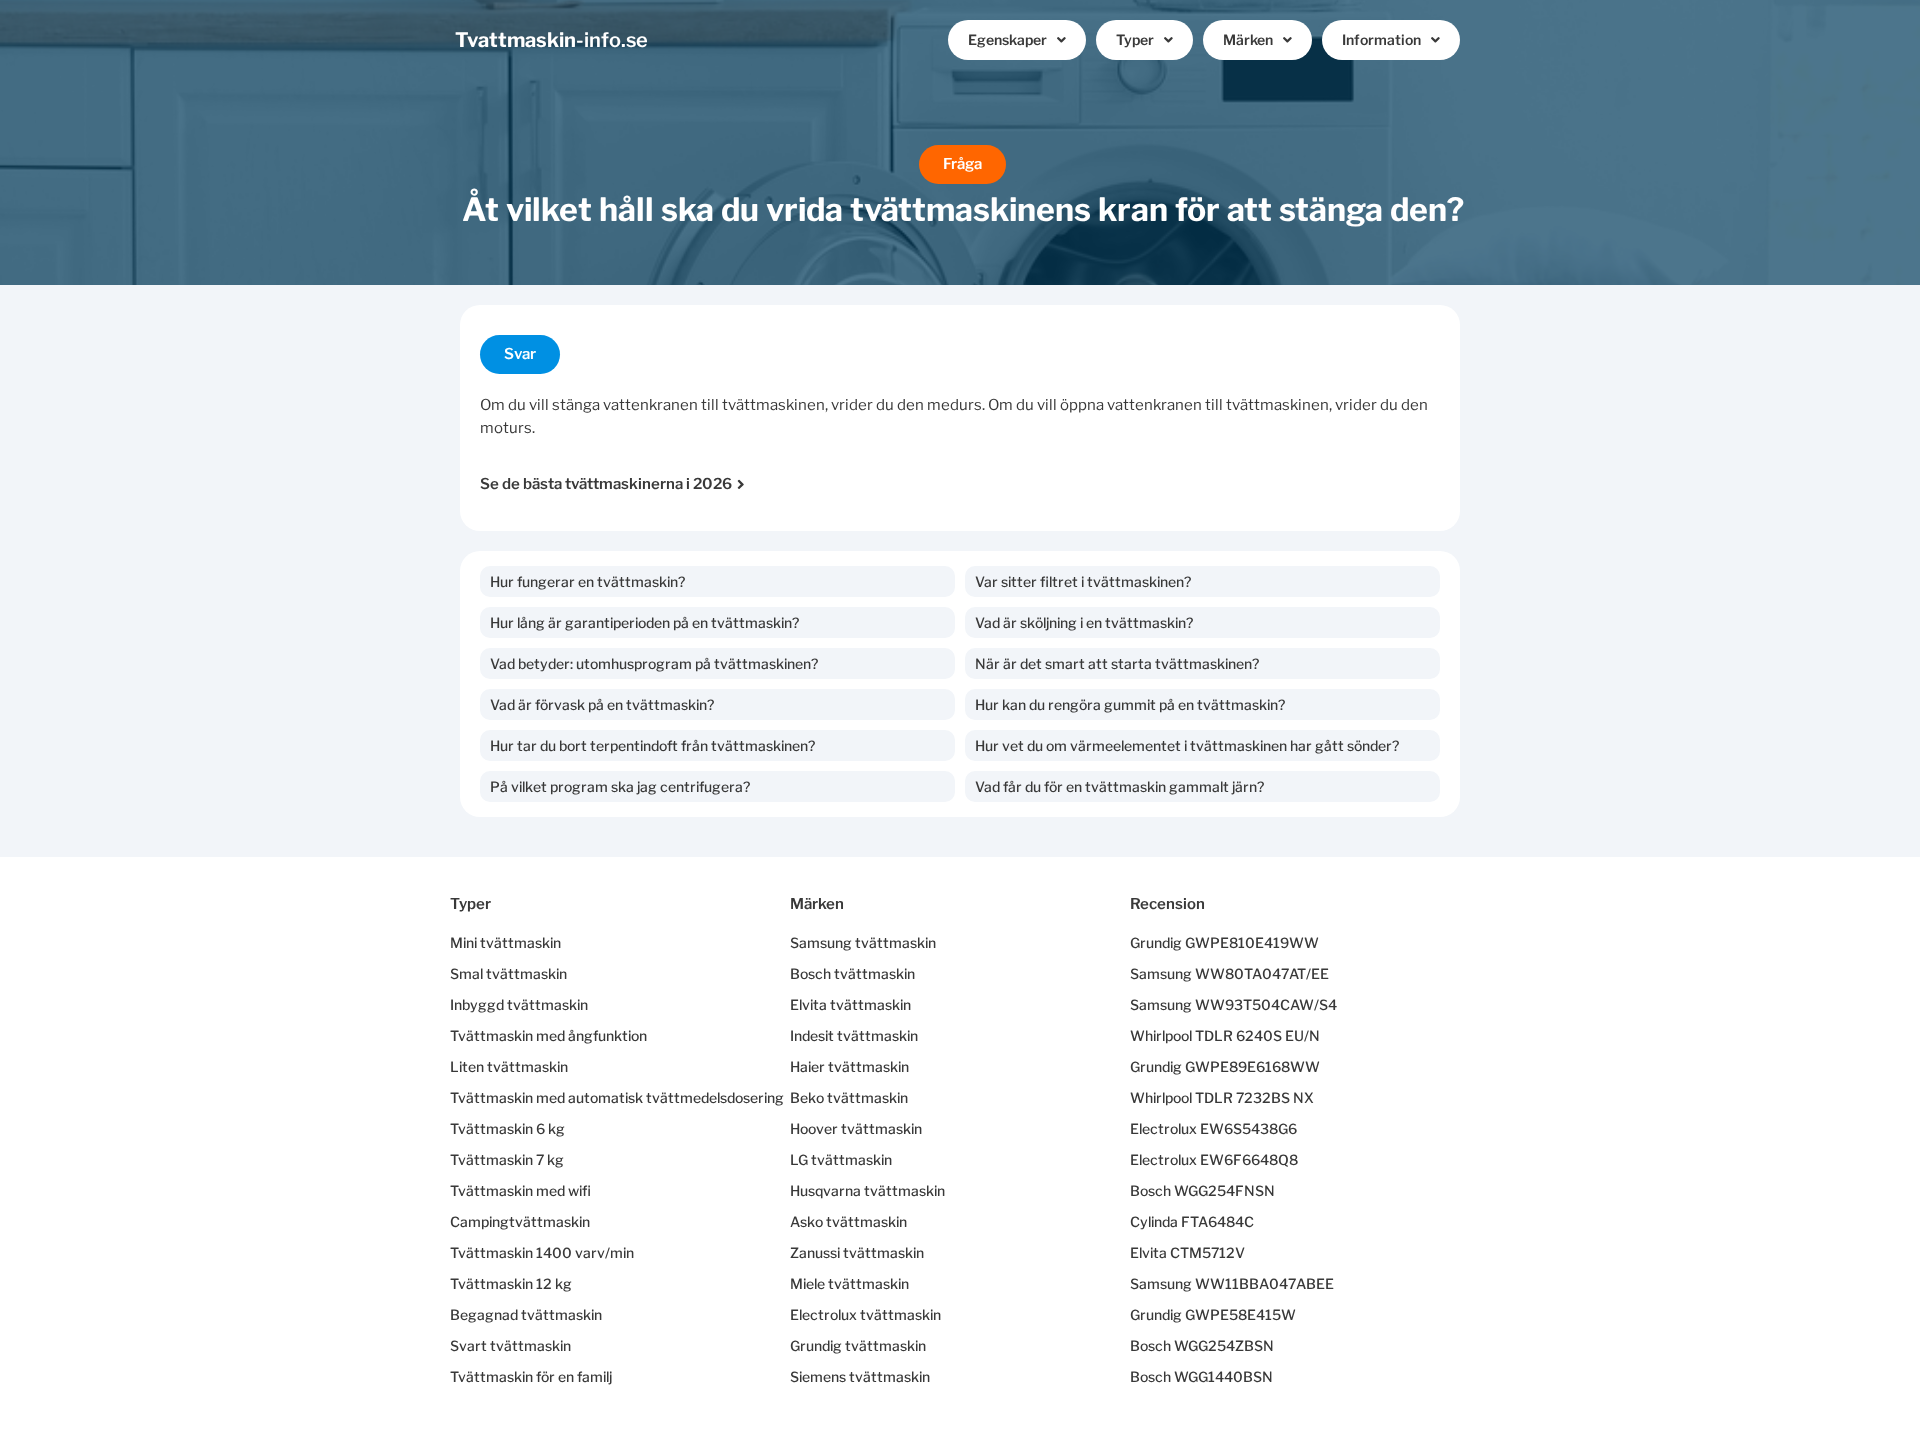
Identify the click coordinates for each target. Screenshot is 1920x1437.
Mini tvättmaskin (505, 942)
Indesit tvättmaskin (854, 1035)
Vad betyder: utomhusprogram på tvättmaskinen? (654, 663)
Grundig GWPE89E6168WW (1225, 1066)
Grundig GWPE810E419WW (1224, 942)
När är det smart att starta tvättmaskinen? (1117, 663)
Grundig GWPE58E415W (1213, 1314)
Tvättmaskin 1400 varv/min (542, 1252)
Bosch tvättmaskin (852, 973)
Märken (1248, 39)
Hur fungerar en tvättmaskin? (587, 581)
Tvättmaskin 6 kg (507, 1128)
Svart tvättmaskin (510, 1345)
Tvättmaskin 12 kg (511, 1283)
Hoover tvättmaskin (856, 1128)
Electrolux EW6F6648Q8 (1214, 1159)
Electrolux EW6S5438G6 (1213, 1128)
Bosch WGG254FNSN (1202, 1190)
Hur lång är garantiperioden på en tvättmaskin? (644, 622)
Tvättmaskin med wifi (520, 1190)
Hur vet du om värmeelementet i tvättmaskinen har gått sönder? (1187, 745)
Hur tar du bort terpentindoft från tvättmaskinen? (652, 745)
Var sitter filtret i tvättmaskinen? (1083, 581)
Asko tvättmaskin (848, 1221)
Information (1381, 39)
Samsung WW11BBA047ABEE (1232, 1283)
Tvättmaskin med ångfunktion (548, 1035)
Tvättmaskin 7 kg (507, 1159)
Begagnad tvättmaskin (526, 1314)
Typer (1135, 39)
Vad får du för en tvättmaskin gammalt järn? (1119, 786)
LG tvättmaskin (841, 1159)
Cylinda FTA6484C (1192, 1221)
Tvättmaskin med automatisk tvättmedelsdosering (617, 1097)
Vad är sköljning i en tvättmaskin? (1084, 622)
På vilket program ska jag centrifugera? (620, 786)
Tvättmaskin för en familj (531, 1376)
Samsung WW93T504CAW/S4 (1233, 1004)
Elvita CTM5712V (1187, 1252)
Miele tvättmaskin (849, 1283)
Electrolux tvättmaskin (865, 1314)
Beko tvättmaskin (849, 1097)
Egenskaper (1007, 39)
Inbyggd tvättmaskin (519, 1004)
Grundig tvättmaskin (858, 1345)
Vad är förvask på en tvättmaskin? (602, 704)
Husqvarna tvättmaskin (867, 1190)
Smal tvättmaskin (508, 973)
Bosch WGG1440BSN (1201, 1376)
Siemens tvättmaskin (860, 1376)
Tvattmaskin (551, 40)
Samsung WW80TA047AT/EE (1229, 973)
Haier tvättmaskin (849, 1066)
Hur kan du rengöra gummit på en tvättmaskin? (1130, 704)
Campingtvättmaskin (520, 1221)
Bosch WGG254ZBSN (1202, 1345)
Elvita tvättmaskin (850, 1004)
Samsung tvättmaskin (863, 942)
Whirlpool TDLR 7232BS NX (1222, 1097)
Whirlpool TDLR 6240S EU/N (1225, 1035)
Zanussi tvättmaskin (857, 1252)
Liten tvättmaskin (509, 1066)
